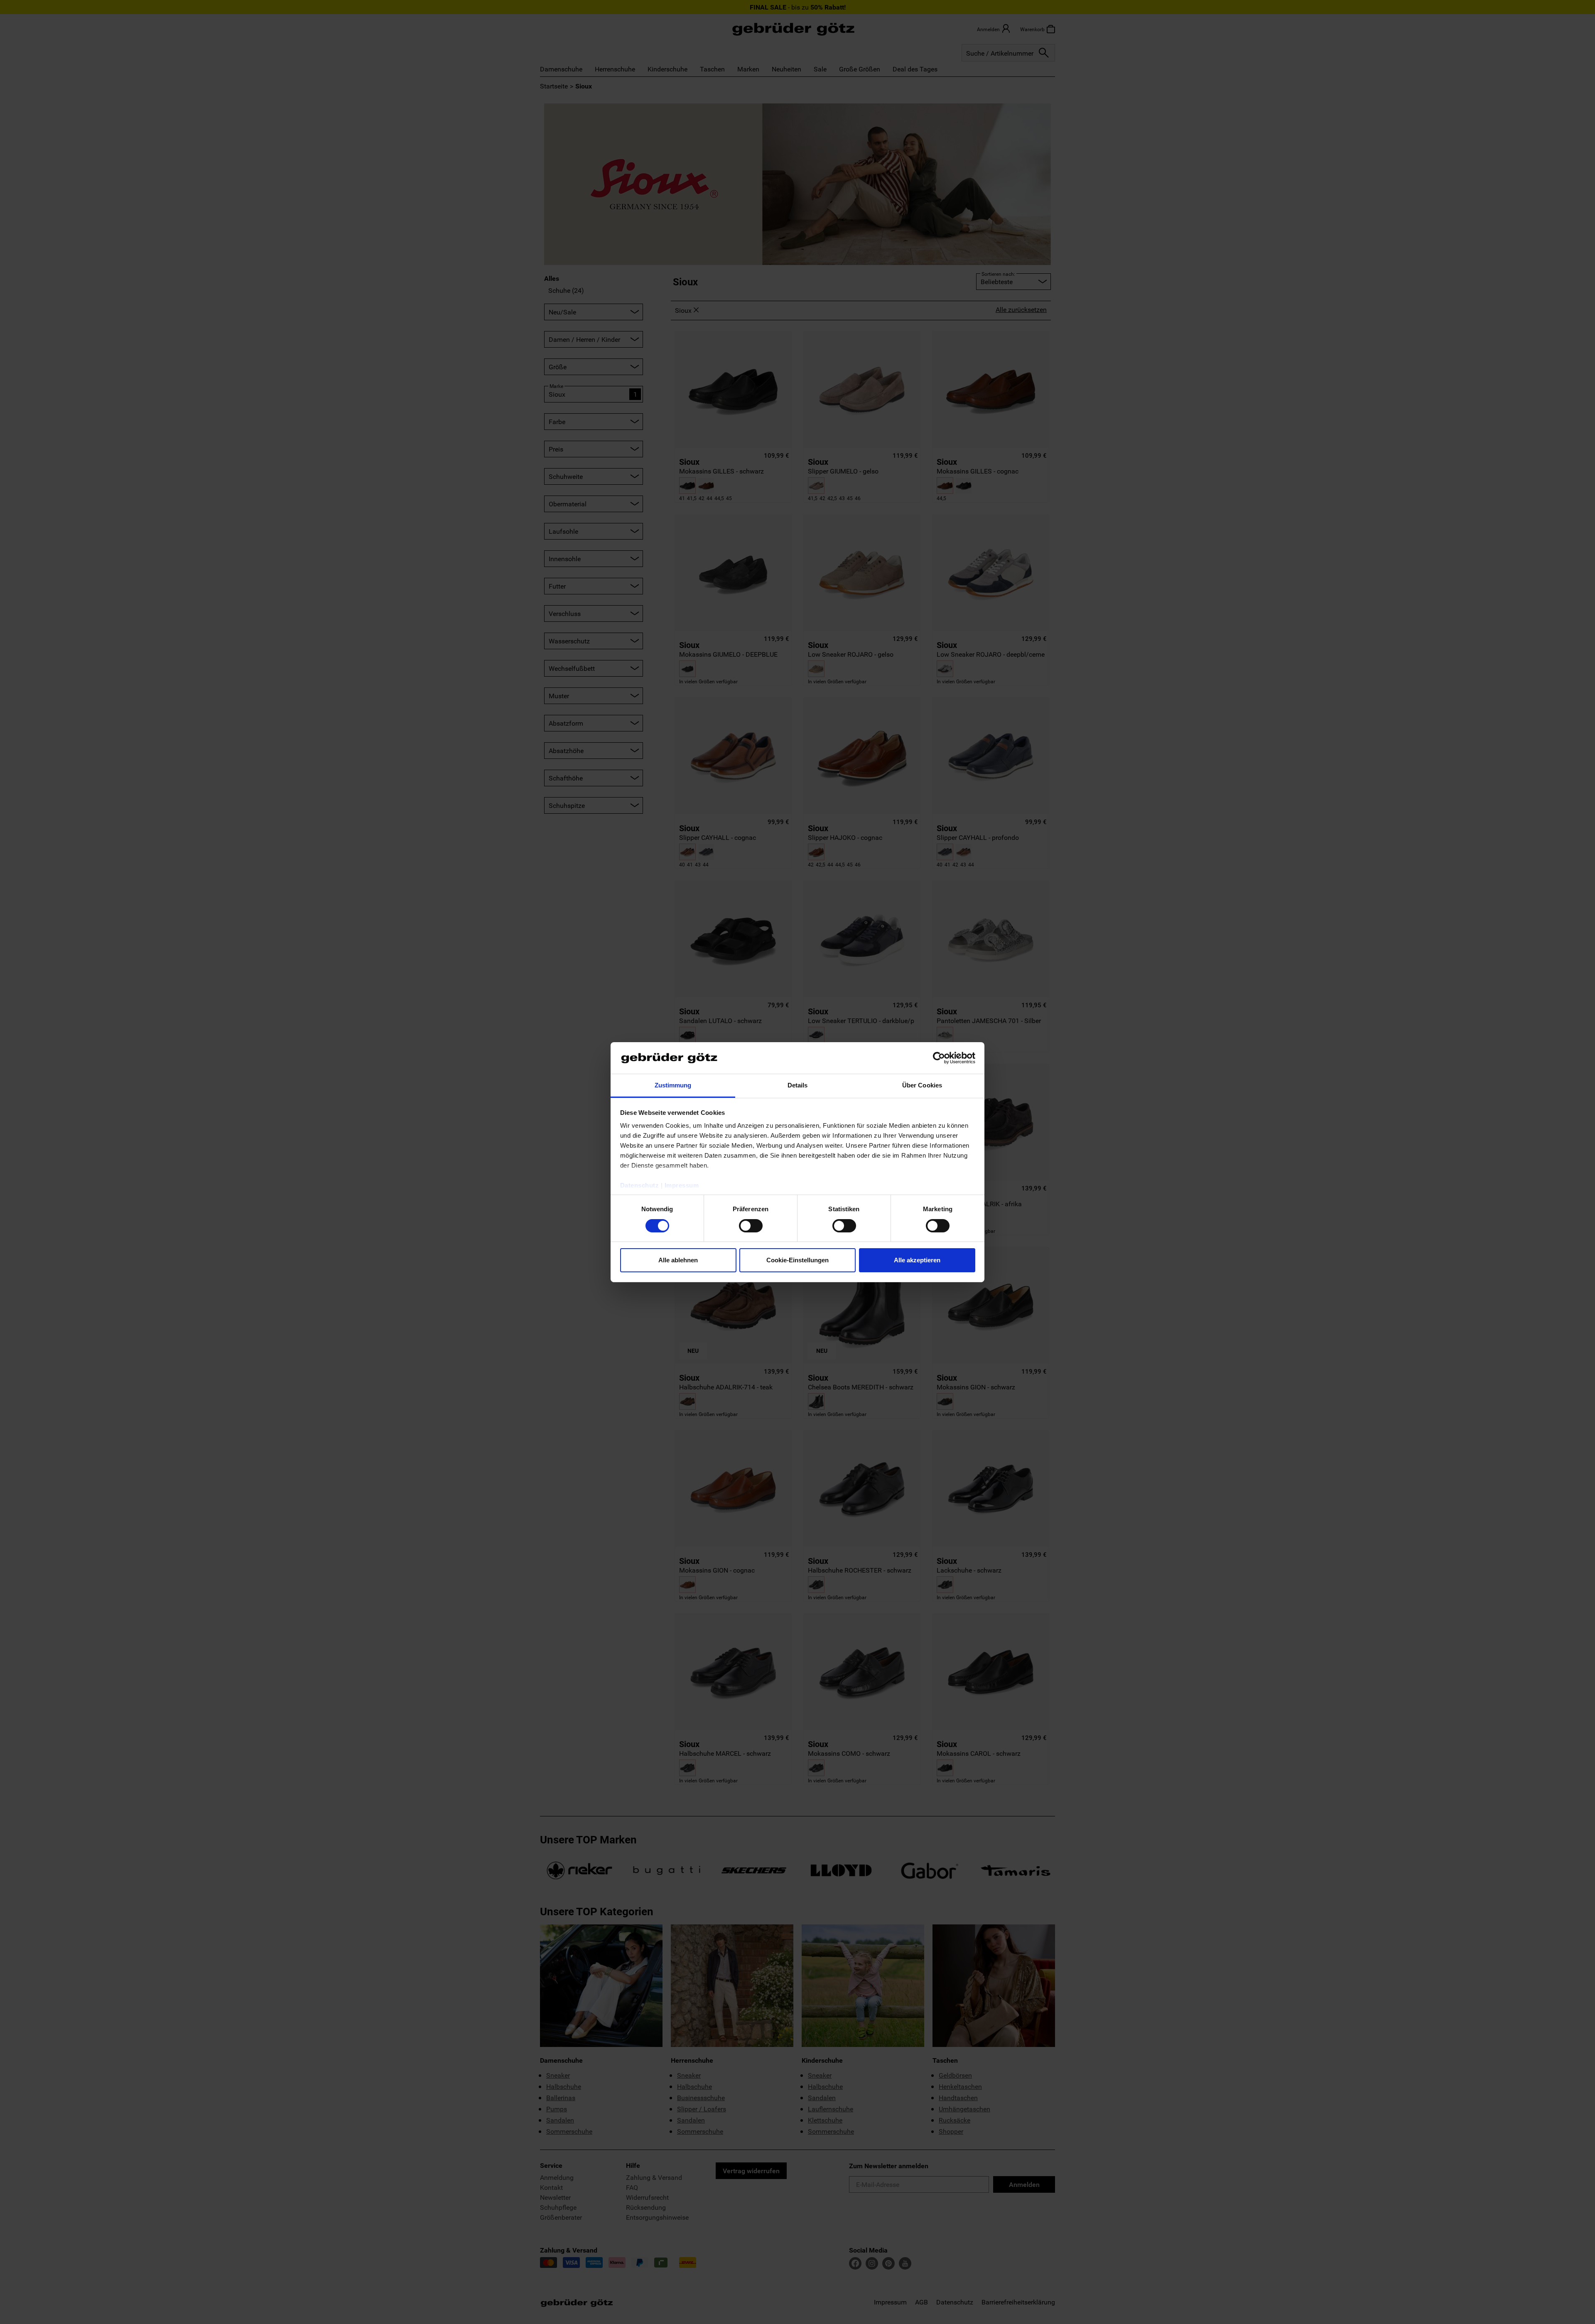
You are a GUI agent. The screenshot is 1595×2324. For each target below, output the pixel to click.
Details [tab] (798, 1085)
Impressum (682, 1185)
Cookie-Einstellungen (797, 1260)
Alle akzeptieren (917, 1260)
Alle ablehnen (678, 1260)
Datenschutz (640, 1185)
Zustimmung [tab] (673, 1085)
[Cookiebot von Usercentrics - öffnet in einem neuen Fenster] (939, 1058)
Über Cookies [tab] (922, 1085)
